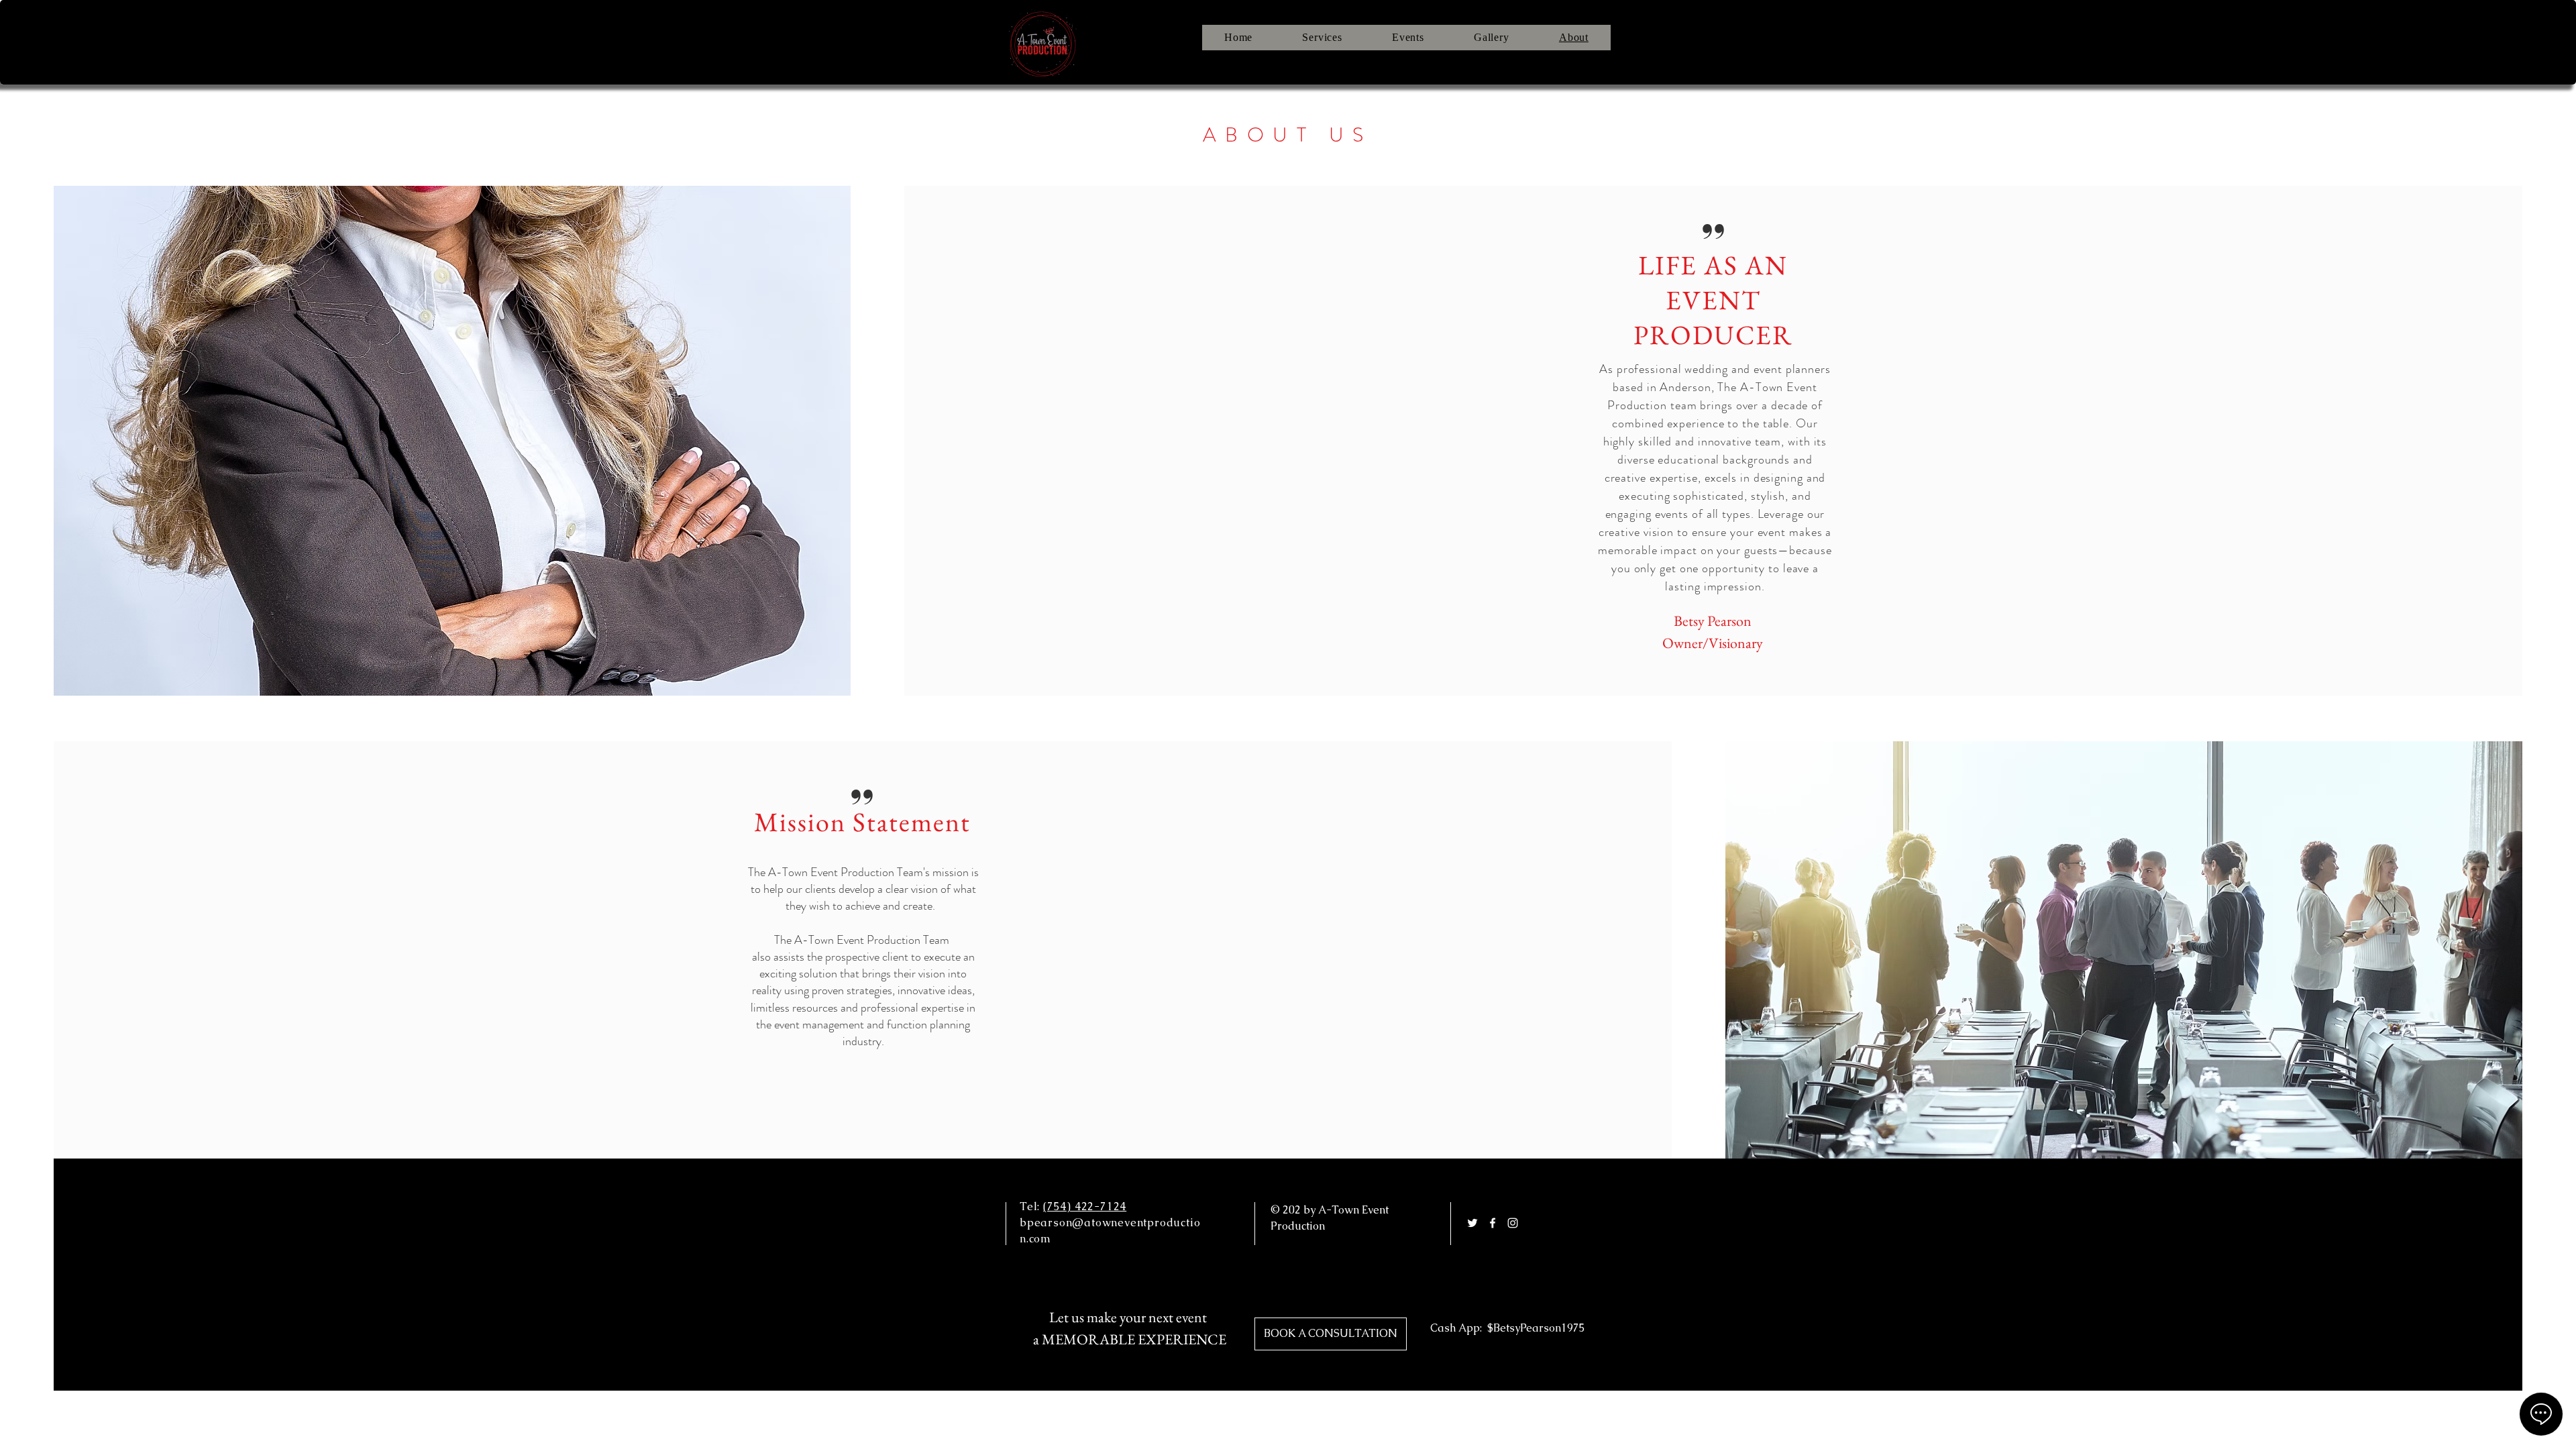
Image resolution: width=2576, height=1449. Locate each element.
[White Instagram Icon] (1513, 1223)
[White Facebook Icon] (1493, 1223)
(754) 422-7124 (1085, 1206)
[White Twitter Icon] (1472, 1223)
